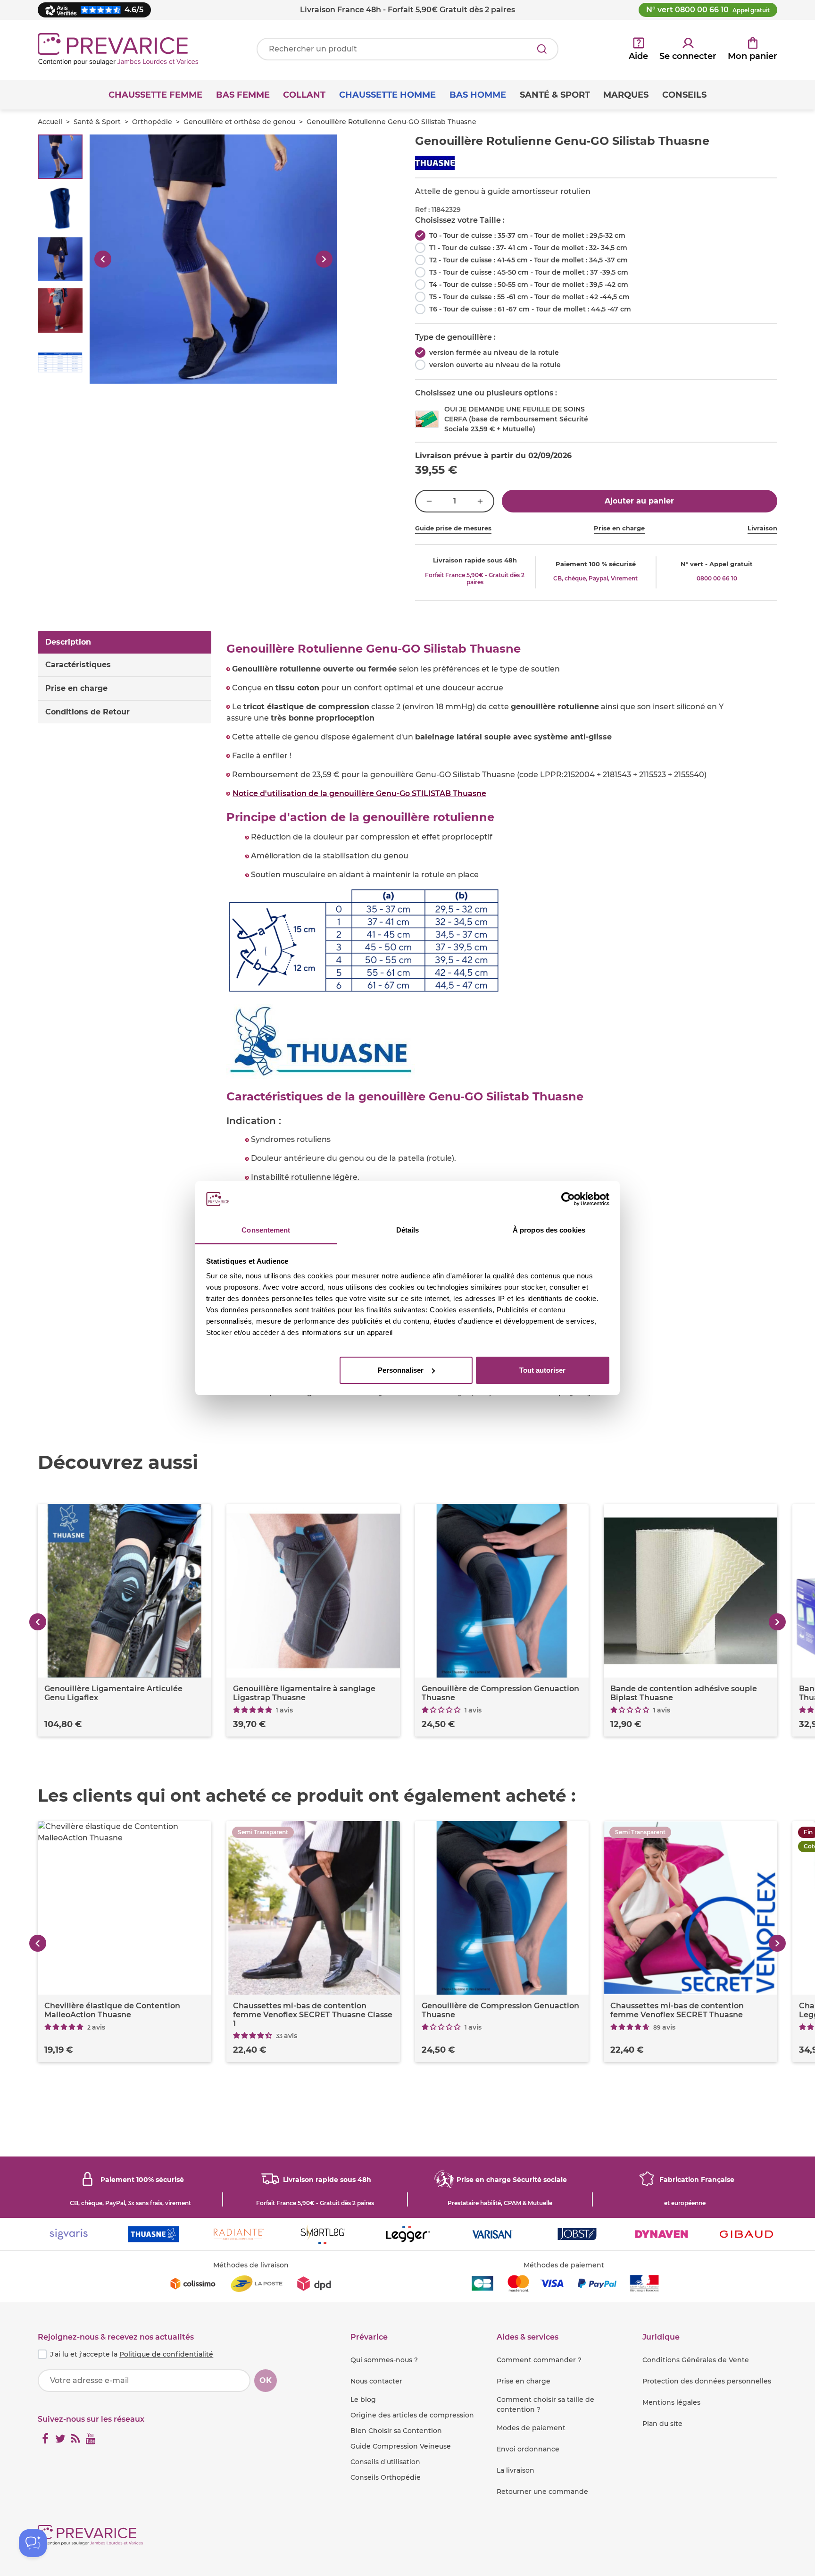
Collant (304, 95)
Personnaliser (401, 1370)
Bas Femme (243, 95)
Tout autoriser (542, 1370)
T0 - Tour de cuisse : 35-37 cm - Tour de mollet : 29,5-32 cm (527, 235)
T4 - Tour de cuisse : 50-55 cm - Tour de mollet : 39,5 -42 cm (529, 285)
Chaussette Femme (155, 95)
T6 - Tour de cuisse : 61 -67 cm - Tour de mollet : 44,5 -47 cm (530, 309)
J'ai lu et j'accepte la (132, 2354)
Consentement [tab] (266, 1230)
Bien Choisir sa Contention (396, 2431)
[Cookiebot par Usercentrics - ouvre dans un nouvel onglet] (568, 1199)
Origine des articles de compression (412, 2415)
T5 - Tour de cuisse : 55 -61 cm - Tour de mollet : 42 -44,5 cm (529, 297)
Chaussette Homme (387, 95)
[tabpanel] (502, 1020)
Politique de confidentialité (166, 2354)
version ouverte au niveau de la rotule (495, 365)
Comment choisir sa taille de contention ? (545, 2404)
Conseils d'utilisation (385, 2462)
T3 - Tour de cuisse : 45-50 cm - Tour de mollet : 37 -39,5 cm (529, 272)
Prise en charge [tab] (76, 688)
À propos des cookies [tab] (549, 1230)
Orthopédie (152, 122)
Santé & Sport (97, 122)
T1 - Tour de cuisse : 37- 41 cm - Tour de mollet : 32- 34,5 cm (528, 248)
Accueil (50, 122)
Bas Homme (478, 95)
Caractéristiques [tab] (78, 665)
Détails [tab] (408, 1230)
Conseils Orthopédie (386, 2477)
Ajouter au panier (639, 501)
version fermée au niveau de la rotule (494, 352)
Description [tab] (68, 642)
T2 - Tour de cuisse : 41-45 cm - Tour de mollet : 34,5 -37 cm (528, 260)
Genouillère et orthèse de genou (239, 122)
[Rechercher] (542, 49)
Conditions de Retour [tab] (87, 712)
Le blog (363, 2400)
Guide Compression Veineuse (401, 2446)
